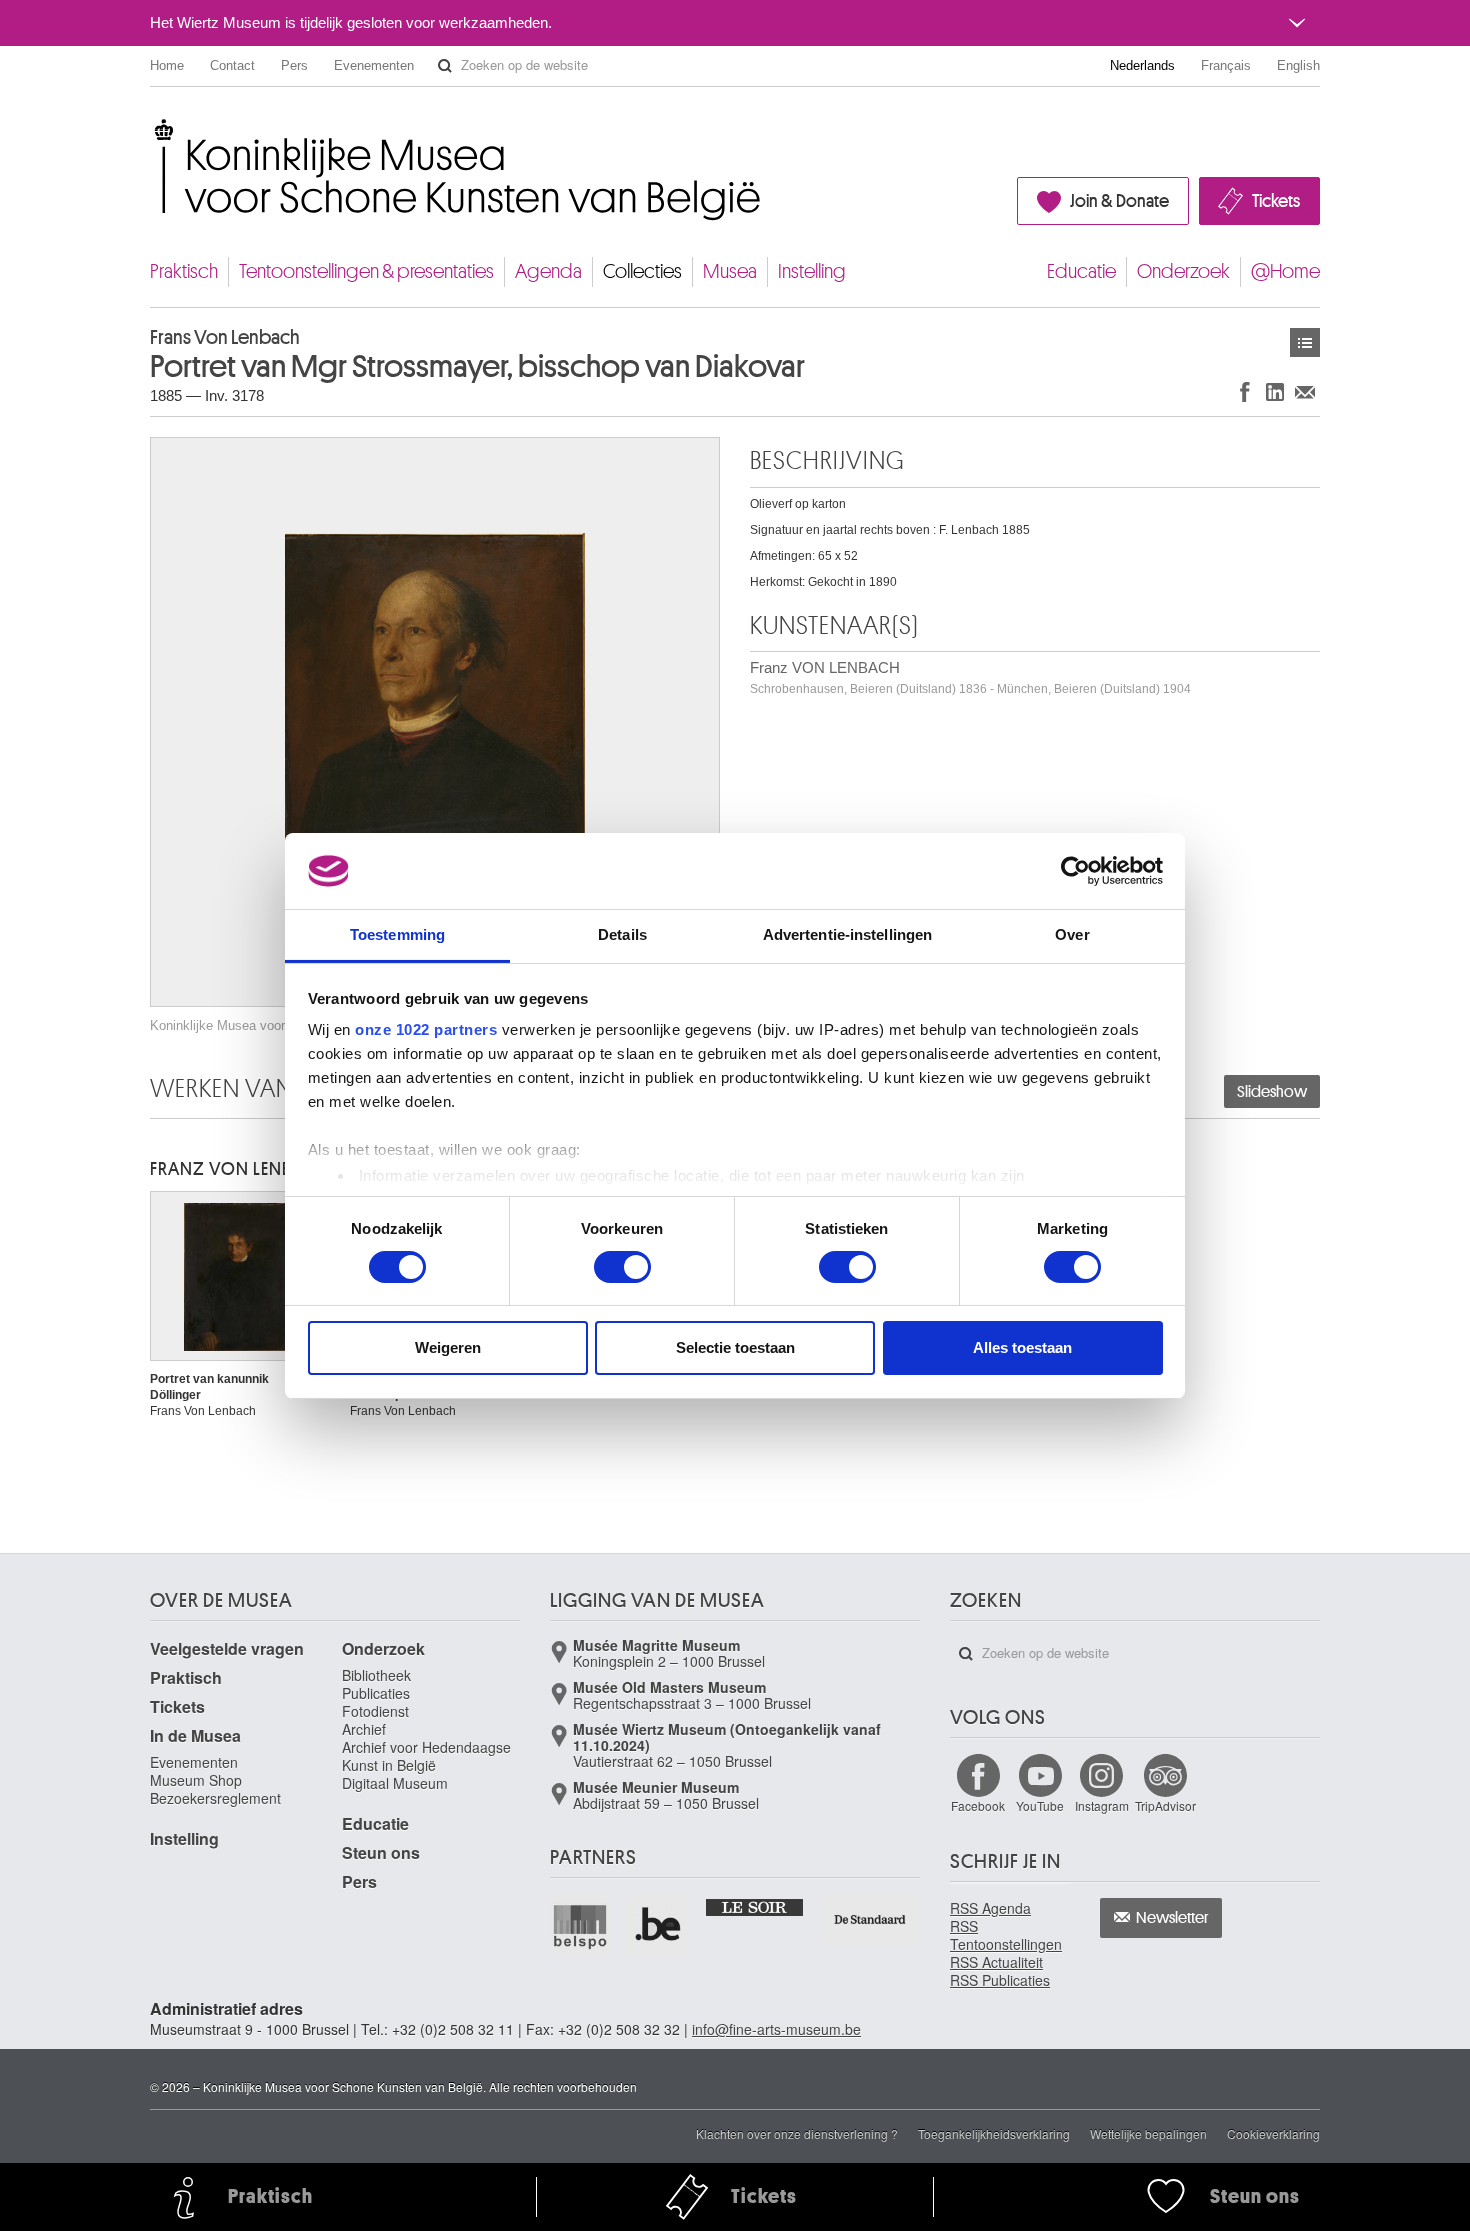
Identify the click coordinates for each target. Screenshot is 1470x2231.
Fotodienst (375, 1711)
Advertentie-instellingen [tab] (847, 934)
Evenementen (374, 65)
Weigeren (448, 1347)
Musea (730, 271)
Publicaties (376, 1693)
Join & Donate (1119, 201)
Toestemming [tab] (397, 934)
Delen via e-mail (1305, 391)
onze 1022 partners (426, 1029)
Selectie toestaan (735, 1347)
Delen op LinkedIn (1275, 391)
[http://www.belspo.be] (581, 1926)
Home (167, 65)
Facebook (978, 1805)
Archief (364, 1729)
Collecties (642, 271)
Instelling (812, 271)
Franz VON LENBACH (970, 677)
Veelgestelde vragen (227, 1648)
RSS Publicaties (1000, 1980)
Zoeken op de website (445, 66)
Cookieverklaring (1273, 2133)
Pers (294, 65)
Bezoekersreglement (215, 1798)
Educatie (1081, 271)
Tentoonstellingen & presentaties (366, 271)
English (1298, 65)
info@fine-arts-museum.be (776, 2029)
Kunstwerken (1305, 342)
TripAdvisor (1165, 1805)
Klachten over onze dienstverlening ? (797, 2133)
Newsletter (1172, 1918)
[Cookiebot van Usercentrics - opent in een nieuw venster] (1075, 871)
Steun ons (381, 1852)
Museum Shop (196, 1780)
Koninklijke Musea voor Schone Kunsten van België (154, 129)
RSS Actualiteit (996, 1962)
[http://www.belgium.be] (659, 1926)
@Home (1285, 271)
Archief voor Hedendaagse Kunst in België (426, 1756)
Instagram (1102, 1805)
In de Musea (195, 1735)
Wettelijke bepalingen (1148, 2133)
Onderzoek (1183, 271)
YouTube (1040, 1805)
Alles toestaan (1022, 1347)
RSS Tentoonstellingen (1006, 1935)
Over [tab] (1072, 934)
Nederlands (1142, 65)
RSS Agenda (990, 1908)
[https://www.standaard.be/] (870, 1919)
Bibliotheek (376, 1675)
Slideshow (1272, 1092)
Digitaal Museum (395, 1783)
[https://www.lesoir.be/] (755, 1906)
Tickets (1276, 201)
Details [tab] (622, 934)
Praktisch (184, 271)
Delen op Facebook (1245, 391)
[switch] (622, 1267)
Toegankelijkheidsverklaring (994, 2133)
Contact (232, 65)
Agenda (548, 271)
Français (1226, 65)
